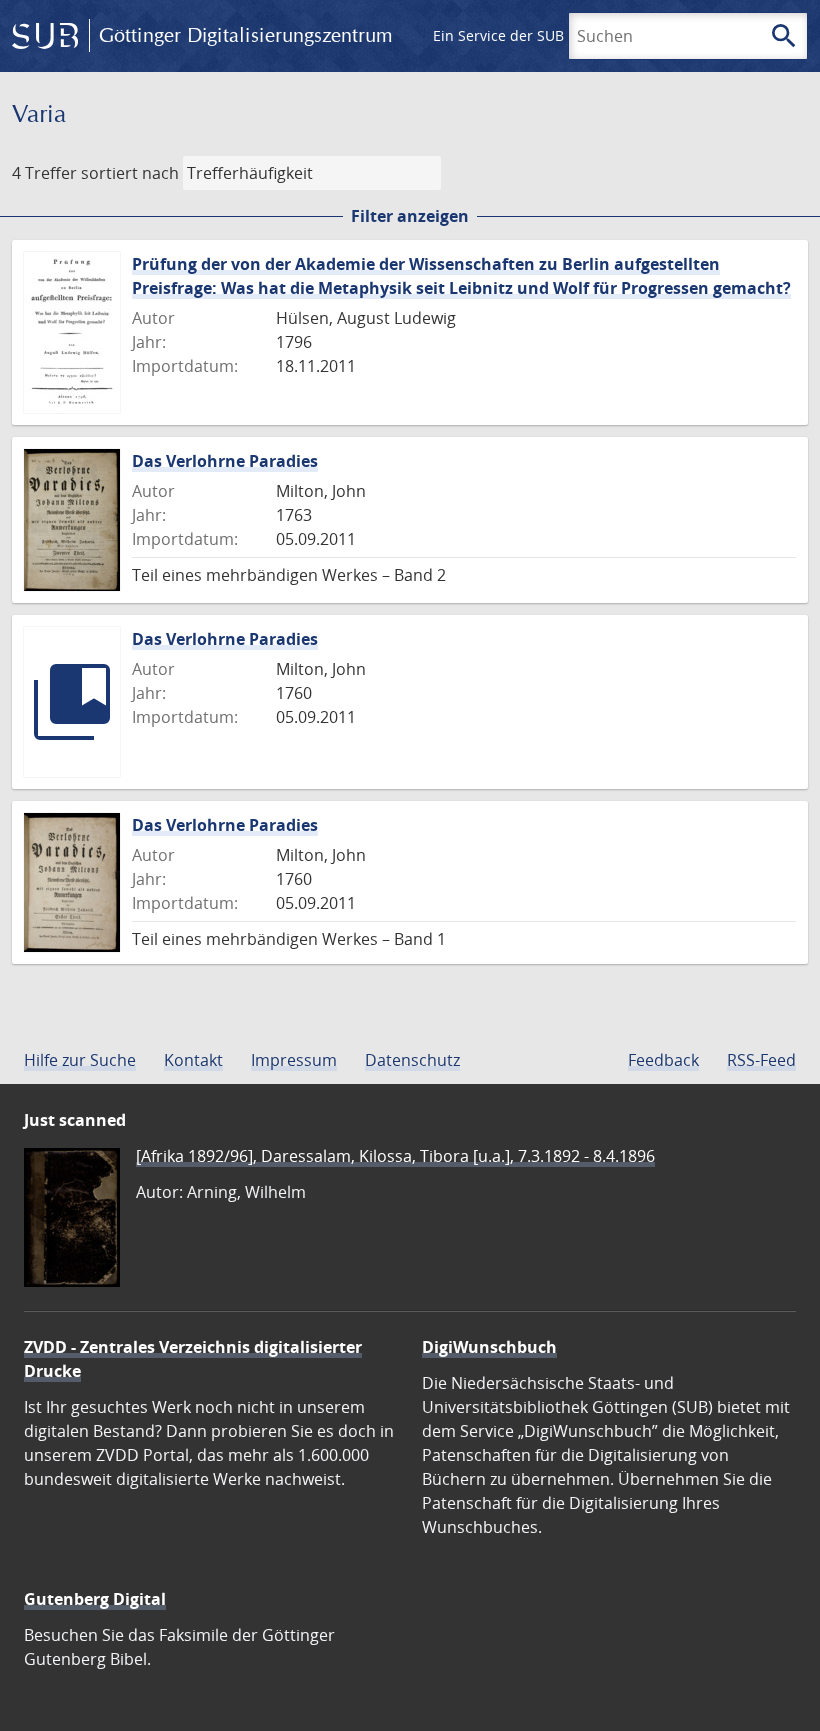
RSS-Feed (761, 1060)
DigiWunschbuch (489, 1347)
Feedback (663, 1060)
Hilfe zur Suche (80, 1060)
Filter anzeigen (410, 216)
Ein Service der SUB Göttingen (533, 35)
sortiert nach (130, 173)
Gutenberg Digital (95, 1599)
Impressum (294, 1060)
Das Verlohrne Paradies (225, 461)
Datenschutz (412, 1060)
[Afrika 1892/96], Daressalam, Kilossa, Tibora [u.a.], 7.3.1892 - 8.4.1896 (395, 1156)
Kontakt (193, 1060)
